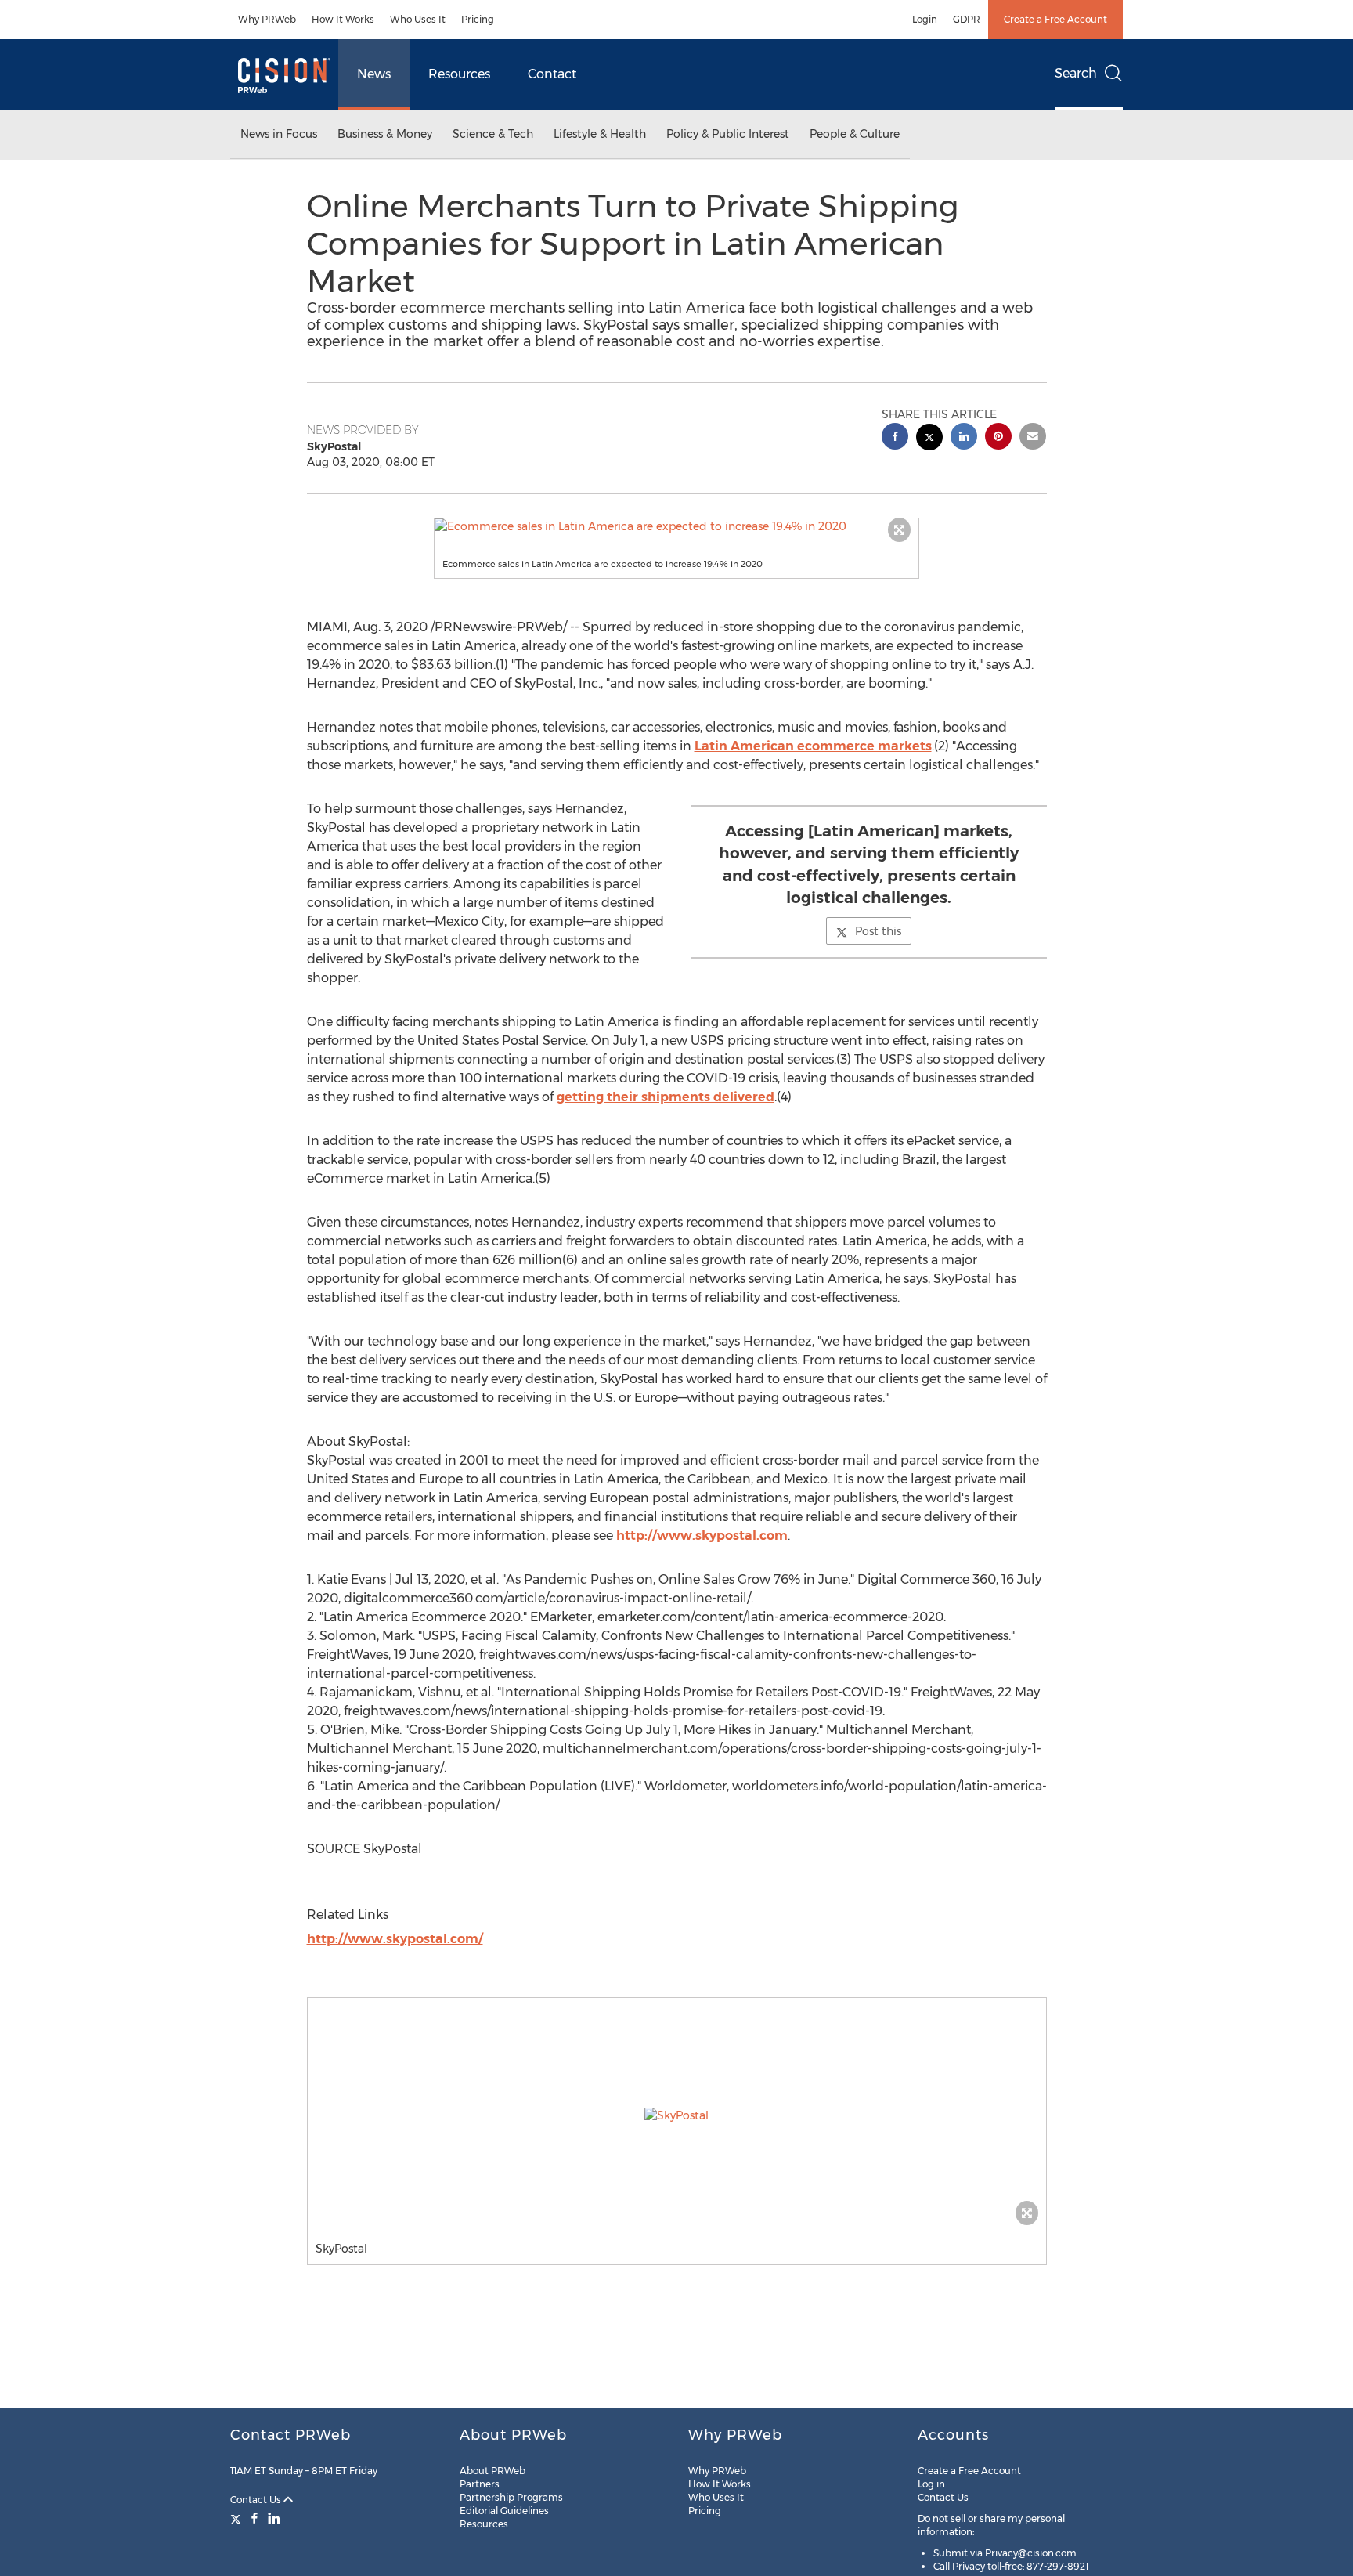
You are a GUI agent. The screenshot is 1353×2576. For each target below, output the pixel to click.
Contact (552, 74)
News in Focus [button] (279, 134)
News (374, 74)
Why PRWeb (267, 19)
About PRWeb (492, 2471)
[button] (676, 526)
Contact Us (257, 2500)
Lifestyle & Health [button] (600, 134)
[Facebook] (254, 2518)
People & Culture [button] (855, 134)
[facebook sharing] (895, 438)
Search (1076, 73)
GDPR (967, 19)
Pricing (478, 19)
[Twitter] (238, 2518)
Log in (931, 2484)
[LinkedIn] (274, 2518)
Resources (459, 74)
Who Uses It (418, 19)
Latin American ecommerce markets (813, 746)
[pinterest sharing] (998, 438)
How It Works (343, 19)
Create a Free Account (1055, 19)
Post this (878, 931)
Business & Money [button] (385, 134)
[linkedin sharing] (964, 438)
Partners (480, 2484)
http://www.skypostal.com (702, 1535)
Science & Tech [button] (493, 134)
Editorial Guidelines (504, 2511)
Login (925, 19)
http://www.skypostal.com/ (395, 1939)
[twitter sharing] (929, 439)
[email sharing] (1033, 438)
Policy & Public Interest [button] (728, 134)
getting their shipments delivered (666, 1097)
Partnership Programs (511, 2497)
